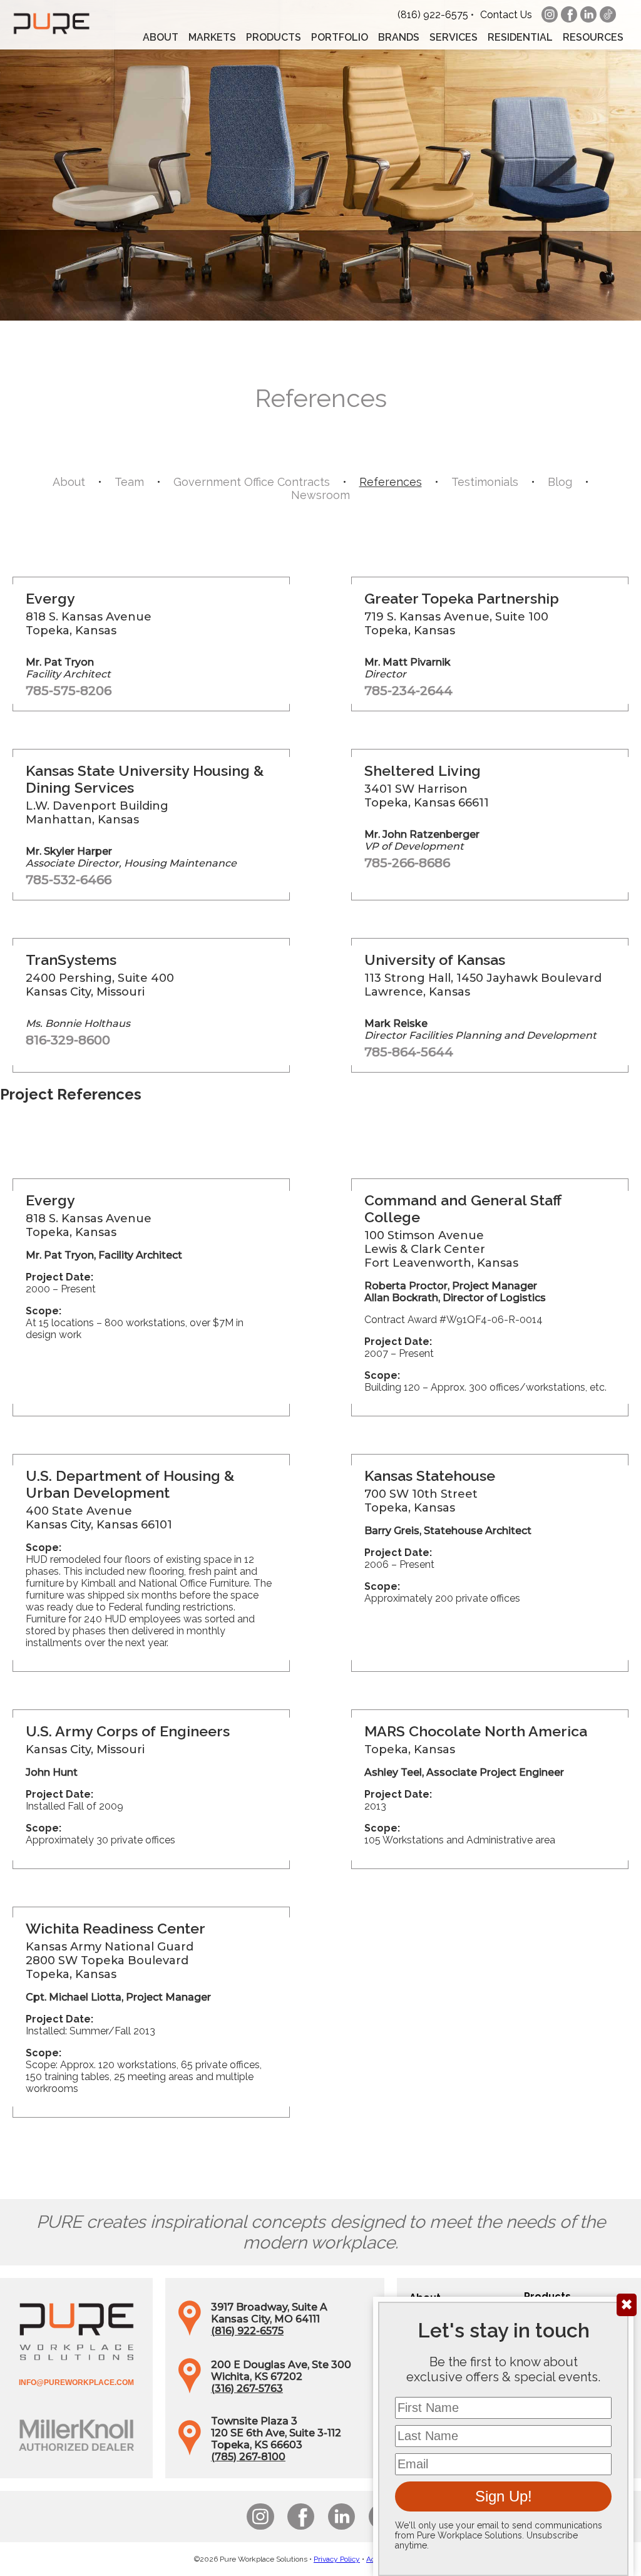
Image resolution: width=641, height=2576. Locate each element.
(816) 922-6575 (433, 15)
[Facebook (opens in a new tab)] (569, 14)
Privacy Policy (337, 2559)
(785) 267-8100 (248, 2457)
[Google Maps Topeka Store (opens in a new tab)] (190, 2452)
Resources (593, 37)
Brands (399, 37)
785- (378, 863)
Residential (520, 37)
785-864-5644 (409, 1052)
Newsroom (320, 495)
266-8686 (421, 863)
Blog (560, 482)
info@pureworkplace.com (76, 2383)
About (161, 37)
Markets (212, 37)
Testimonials (485, 482)
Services (454, 37)
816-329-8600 (68, 1040)
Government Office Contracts (252, 482)
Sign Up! (504, 2496)
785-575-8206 (69, 691)
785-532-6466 (69, 880)
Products (274, 37)
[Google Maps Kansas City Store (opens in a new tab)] (190, 2333)
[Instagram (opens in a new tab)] (550, 14)
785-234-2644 (408, 691)
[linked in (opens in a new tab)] (588, 14)
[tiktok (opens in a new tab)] (608, 14)
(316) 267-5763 (247, 2388)
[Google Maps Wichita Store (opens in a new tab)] (190, 2390)
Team (129, 482)
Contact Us (506, 15)
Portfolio (340, 37)
